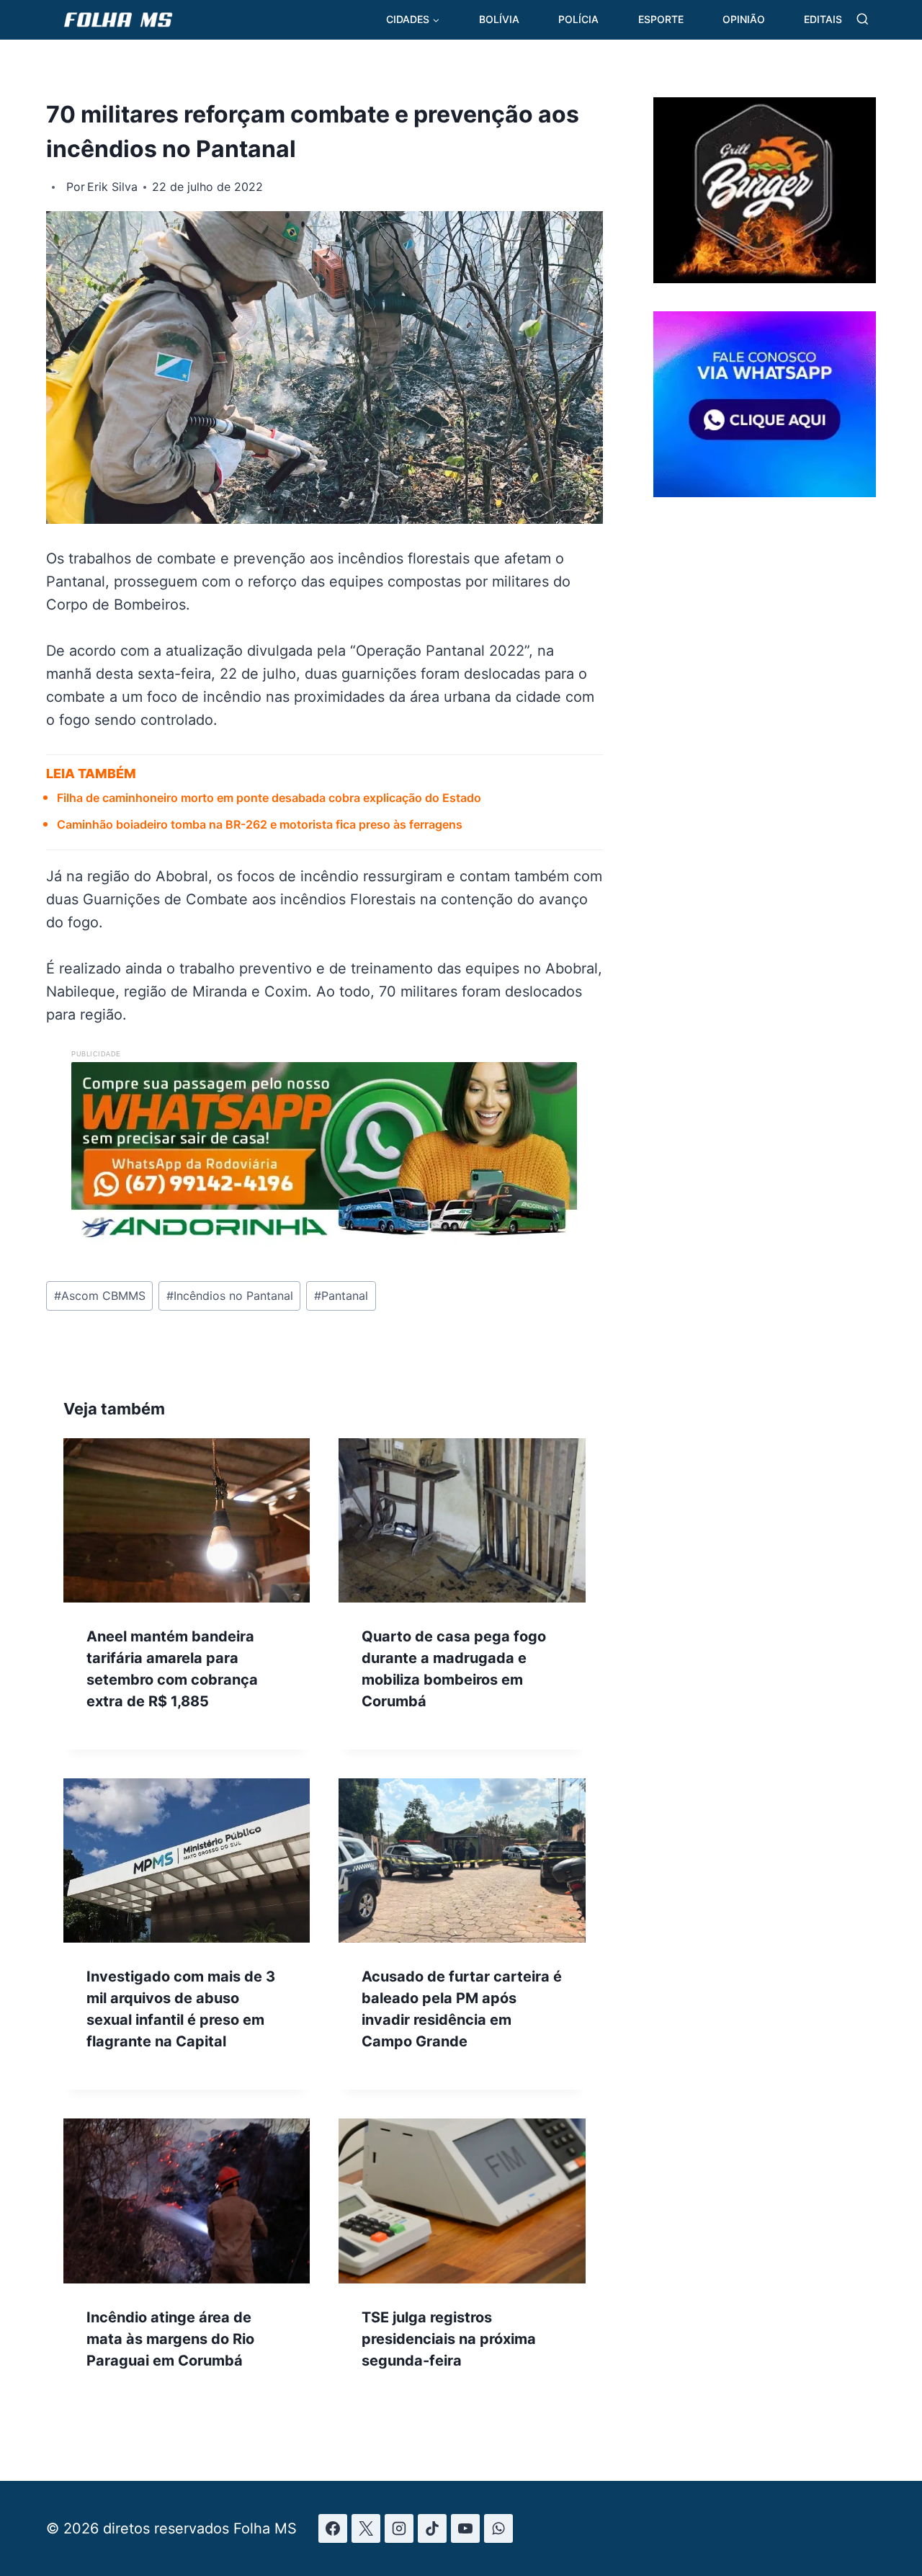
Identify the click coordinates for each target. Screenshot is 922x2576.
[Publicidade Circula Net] (765, 491)
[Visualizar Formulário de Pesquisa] (863, 20)
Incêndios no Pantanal (230, 1296)
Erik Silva (112, 187)
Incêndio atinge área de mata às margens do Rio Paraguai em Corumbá (170, 2339)
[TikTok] (432, 2528)
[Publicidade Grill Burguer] (765, 278)
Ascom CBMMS (100, 1296)
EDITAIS (823, 19)
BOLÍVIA (499, 19)
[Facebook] (333, 2528)
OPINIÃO (744, 19)
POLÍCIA (578, 19)
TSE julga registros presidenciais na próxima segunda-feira (449, 2339)
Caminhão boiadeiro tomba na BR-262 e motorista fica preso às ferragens (260, 824)
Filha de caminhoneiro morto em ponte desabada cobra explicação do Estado (269, 798)
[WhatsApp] (498, 2528)
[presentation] (187, 1520)
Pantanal (341, 1296)
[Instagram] (399, 2528)
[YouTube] (465, 2528)
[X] (366, 2528)
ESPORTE (661, 19)
